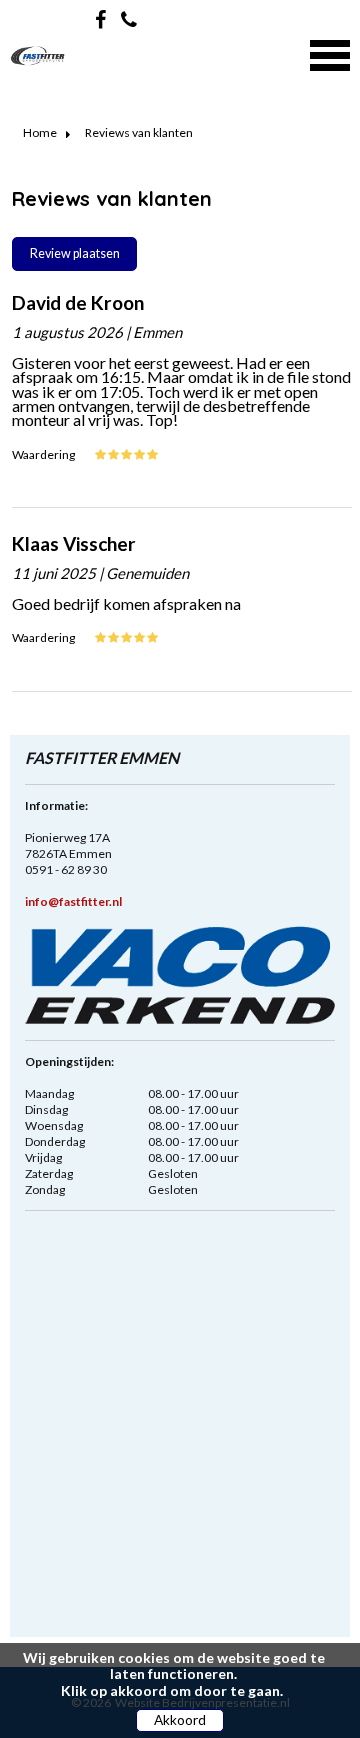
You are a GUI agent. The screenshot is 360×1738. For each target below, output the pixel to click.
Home (40, 132)
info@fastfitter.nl (73, 901)
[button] (330, 53)
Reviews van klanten (139, 132)
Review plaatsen (75, 253)
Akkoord (180, 1720)
